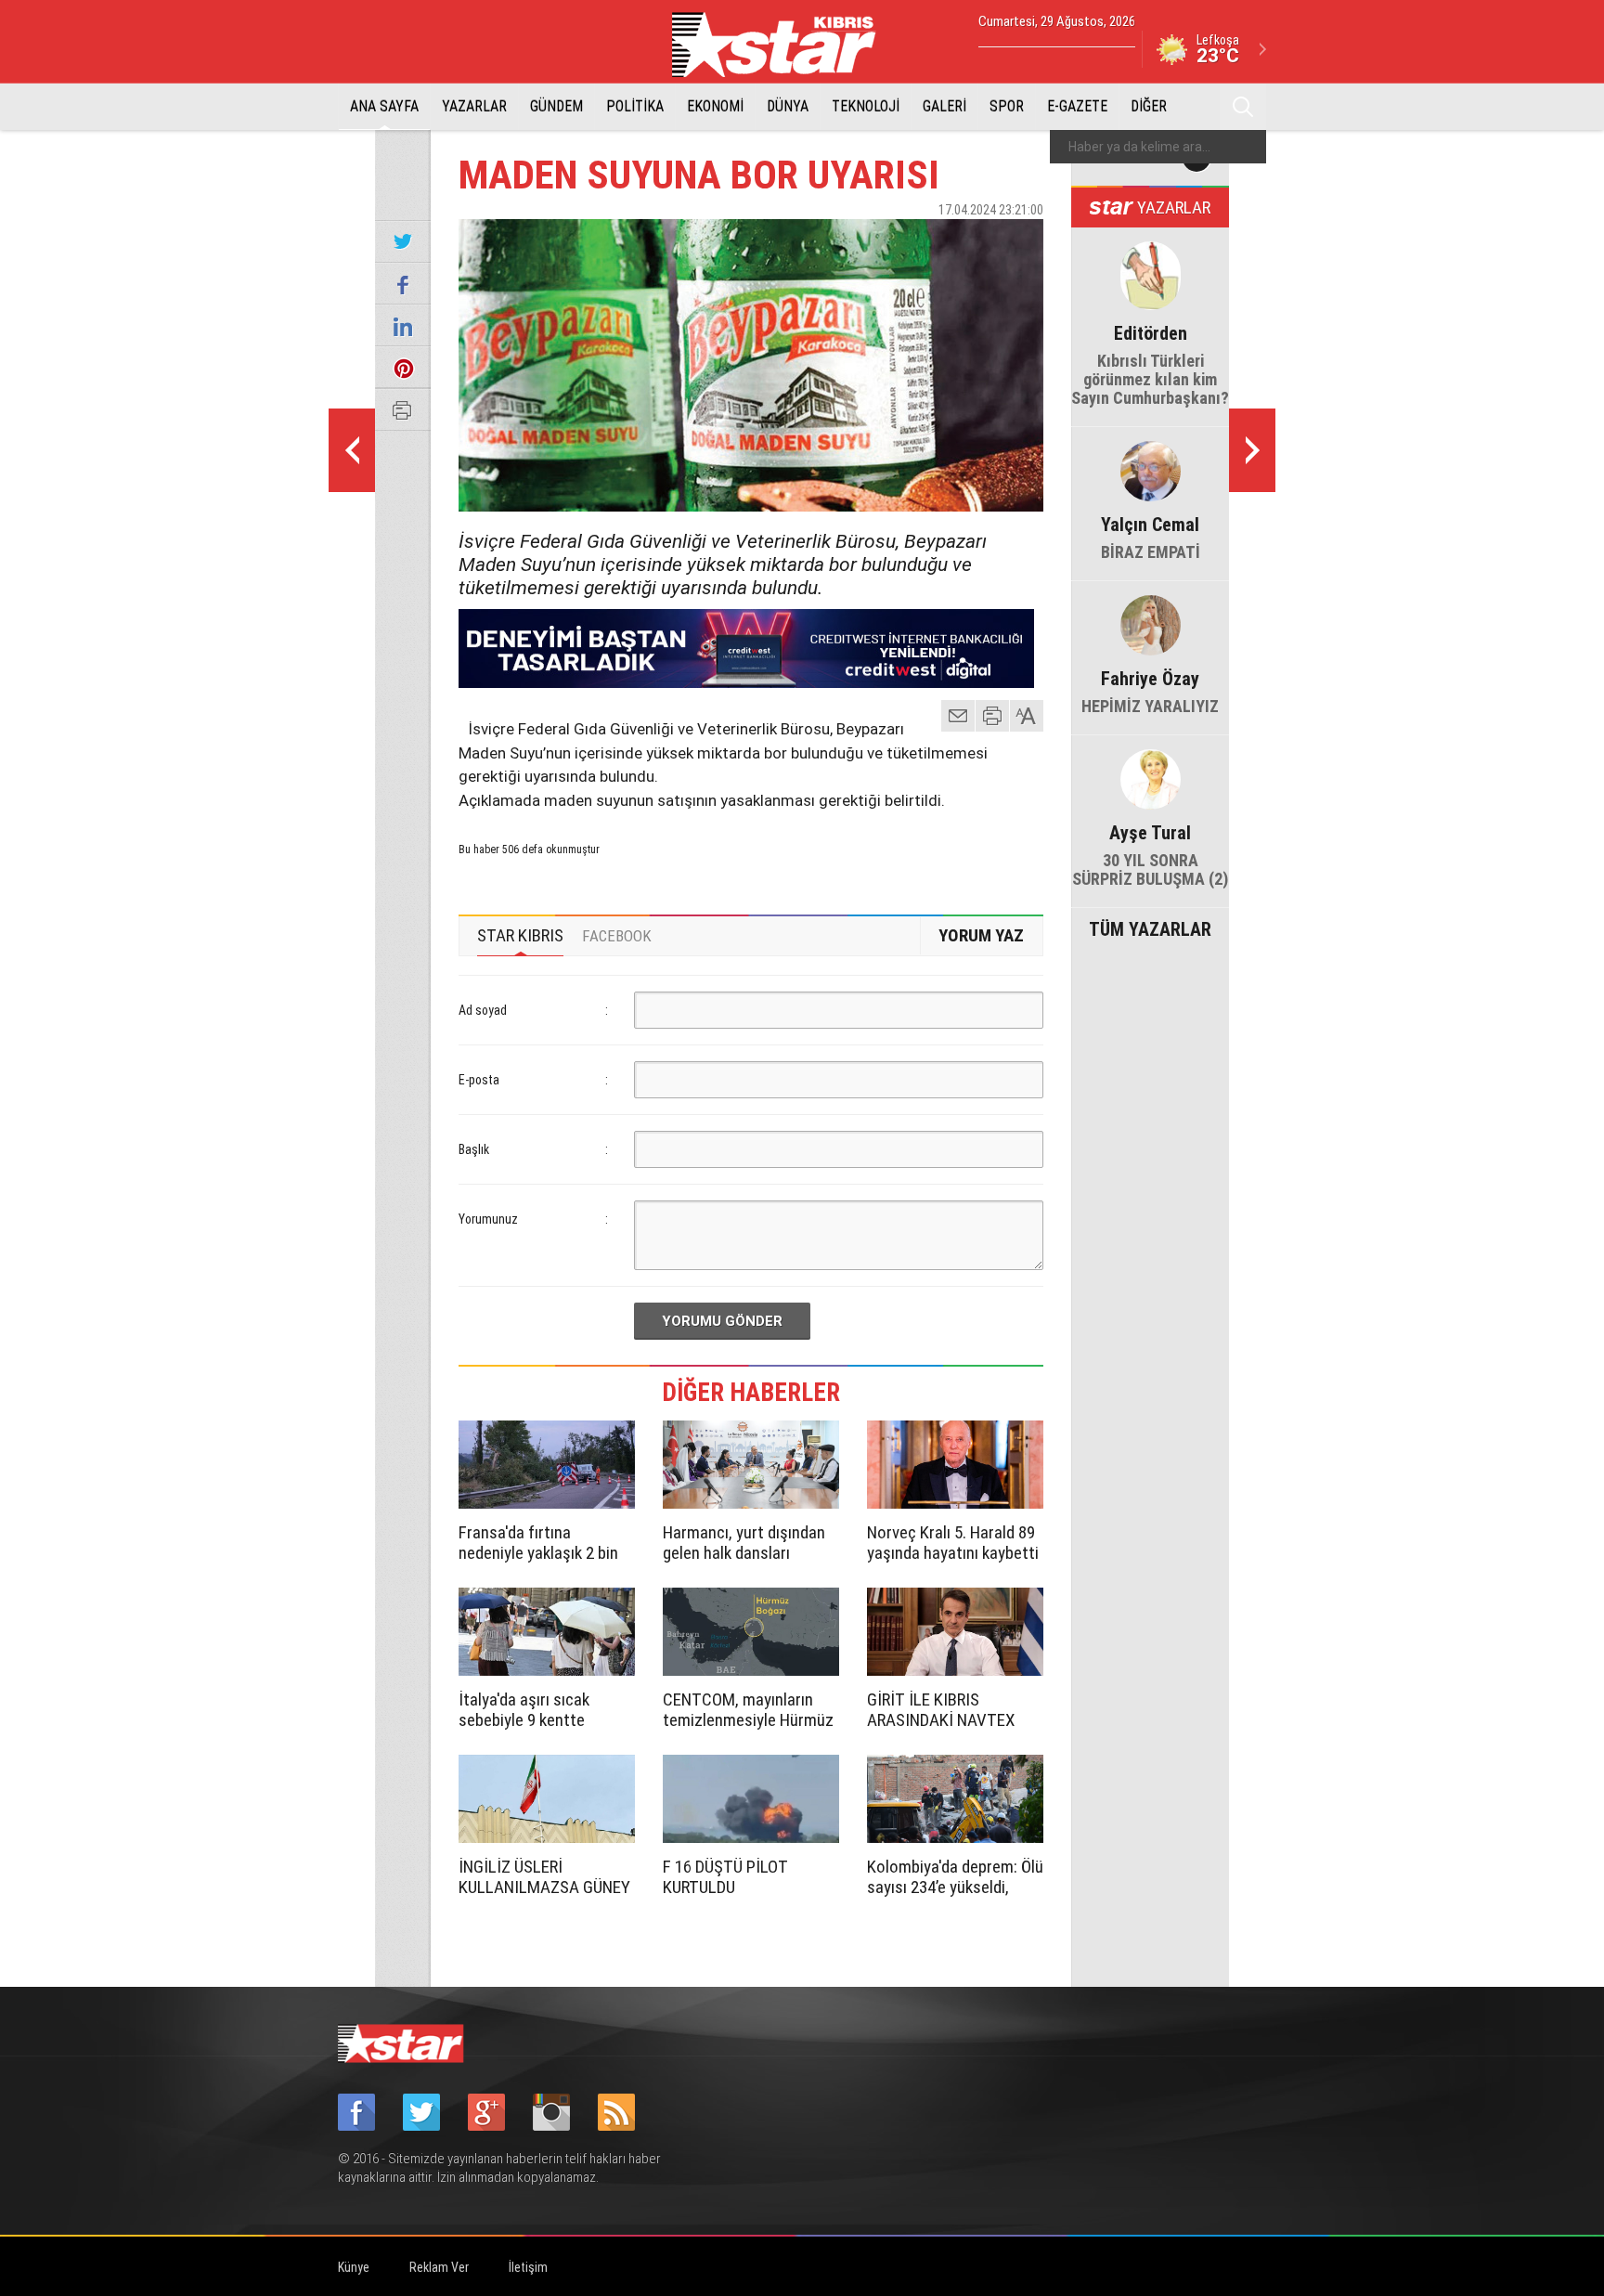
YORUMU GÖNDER (722, 1321)
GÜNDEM (556, 106)
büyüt (1028, 716)
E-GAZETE (1077, 106)
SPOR (1007, 106)
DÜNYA (788, 106)
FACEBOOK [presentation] (617, 936)
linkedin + (1020, 242)
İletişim (528, 2267)
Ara (1243, 107)
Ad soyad (483, 1010)
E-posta (479, 1080)
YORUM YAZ (981, 935)
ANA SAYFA (384, 106)
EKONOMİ (715, 106)
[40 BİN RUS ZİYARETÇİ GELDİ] (352, 450)
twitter (974, 242)
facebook (927, 242)
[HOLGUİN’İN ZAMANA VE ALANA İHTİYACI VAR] (1252, 450)
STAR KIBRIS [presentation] (520, 935)
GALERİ (944, 106)
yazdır (992, 716)
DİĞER (1149, 106)
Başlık (474, 1149)
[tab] (520, 936)
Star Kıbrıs (784, 45)
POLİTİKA (635, 106)
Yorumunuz (488, 1219)
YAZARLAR (474, 106)
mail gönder (958, 716)
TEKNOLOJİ (866, 106)
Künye (354, 2267)
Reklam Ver (439, 2267)
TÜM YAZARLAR (1150, 927)
